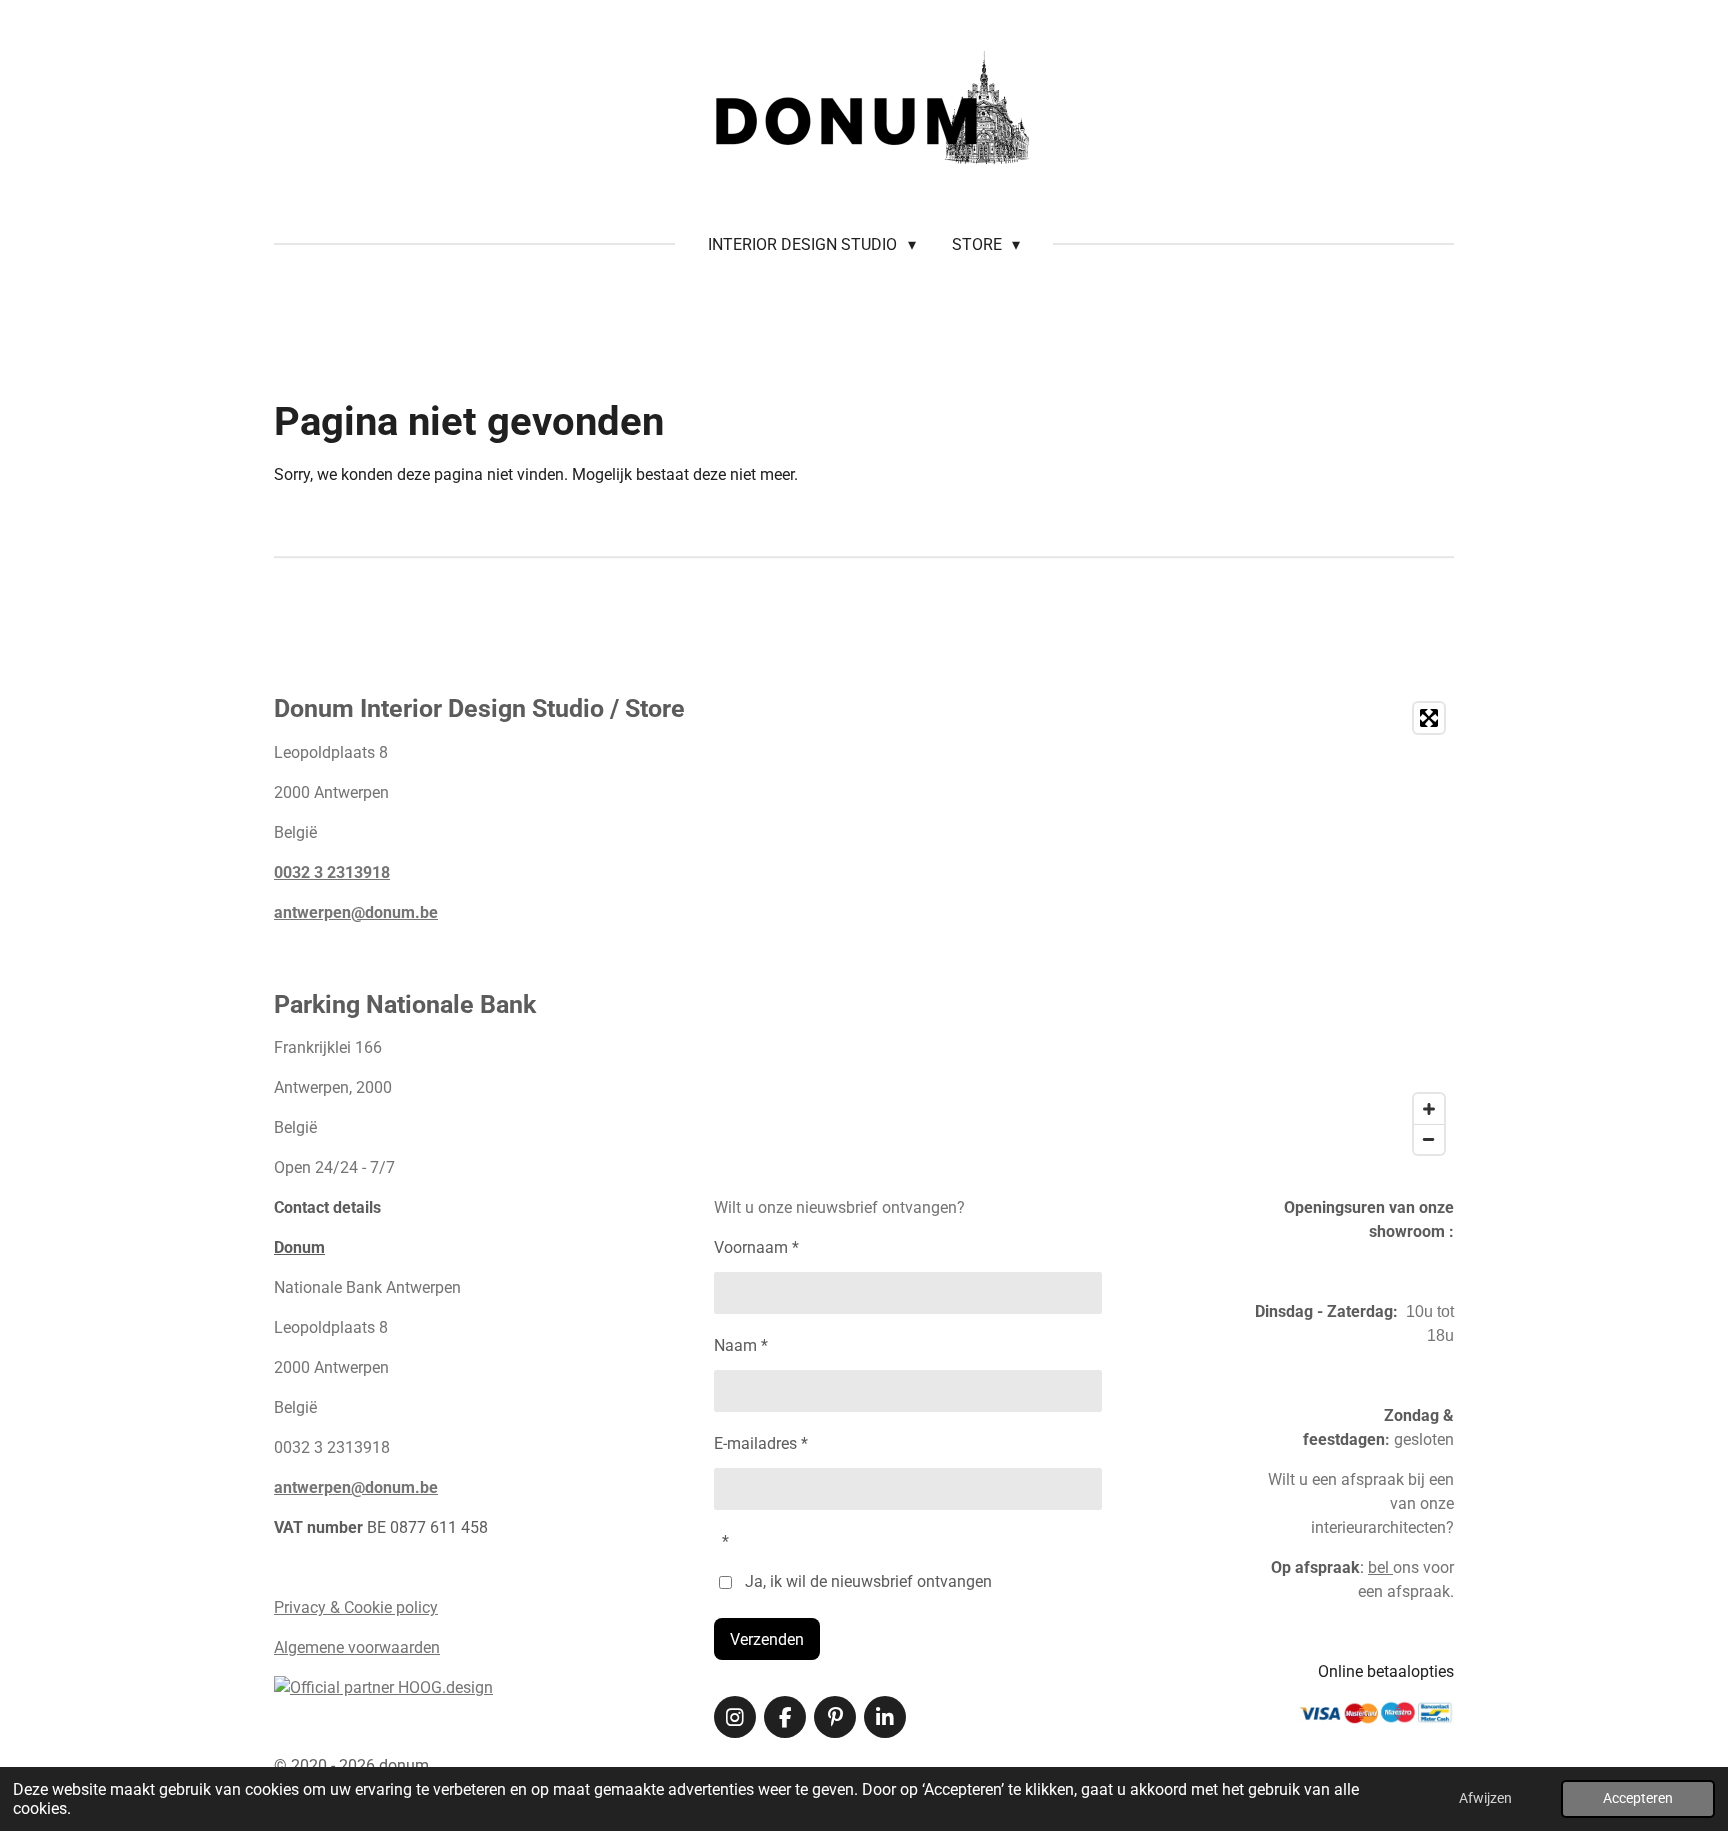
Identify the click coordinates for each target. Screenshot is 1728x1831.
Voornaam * (756, 1247)
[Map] (1193, 928)
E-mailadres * (761, 1443)
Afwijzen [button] (1485, 1798)
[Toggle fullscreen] (1429, 718)
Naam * (741, 1345)
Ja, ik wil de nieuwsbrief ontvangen (868, 1581)
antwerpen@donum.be (356, 912)
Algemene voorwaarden (357, 1647)
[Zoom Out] (1429, 1139)
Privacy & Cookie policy (356, 1607)
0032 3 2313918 (332, 872)
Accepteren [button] (1638, 1798)
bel (1380, 1567)
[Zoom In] (1429, 1109)
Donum (299, 1247)
